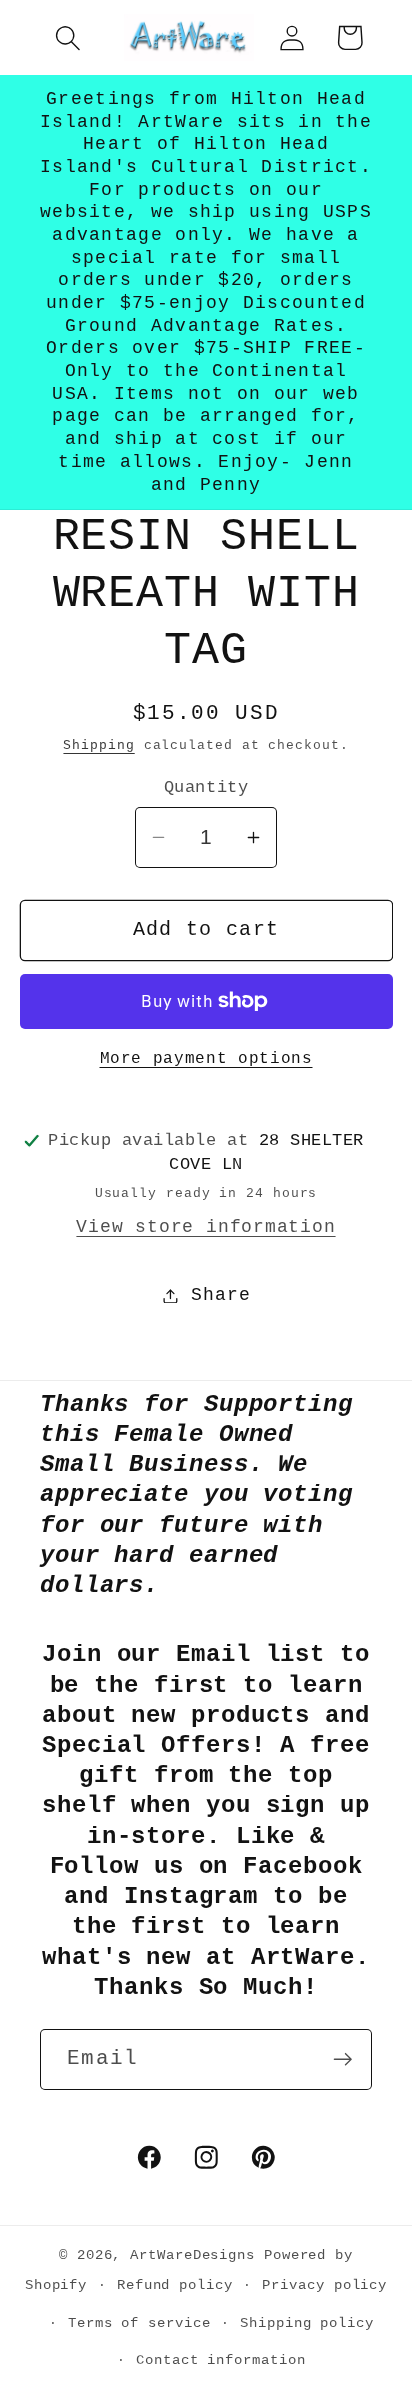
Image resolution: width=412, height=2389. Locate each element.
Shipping (98, 745)
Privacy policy (324, 2285)
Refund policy (175, 2285)
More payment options (206, 1059)
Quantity (206, 787)
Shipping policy (307, 2323)
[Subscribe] (342, 2059)
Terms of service (139, 2323)
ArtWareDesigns (192, 2255)
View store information (205, 1227)
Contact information (220, 2360)
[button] (67, 37)
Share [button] (220, 1295)
